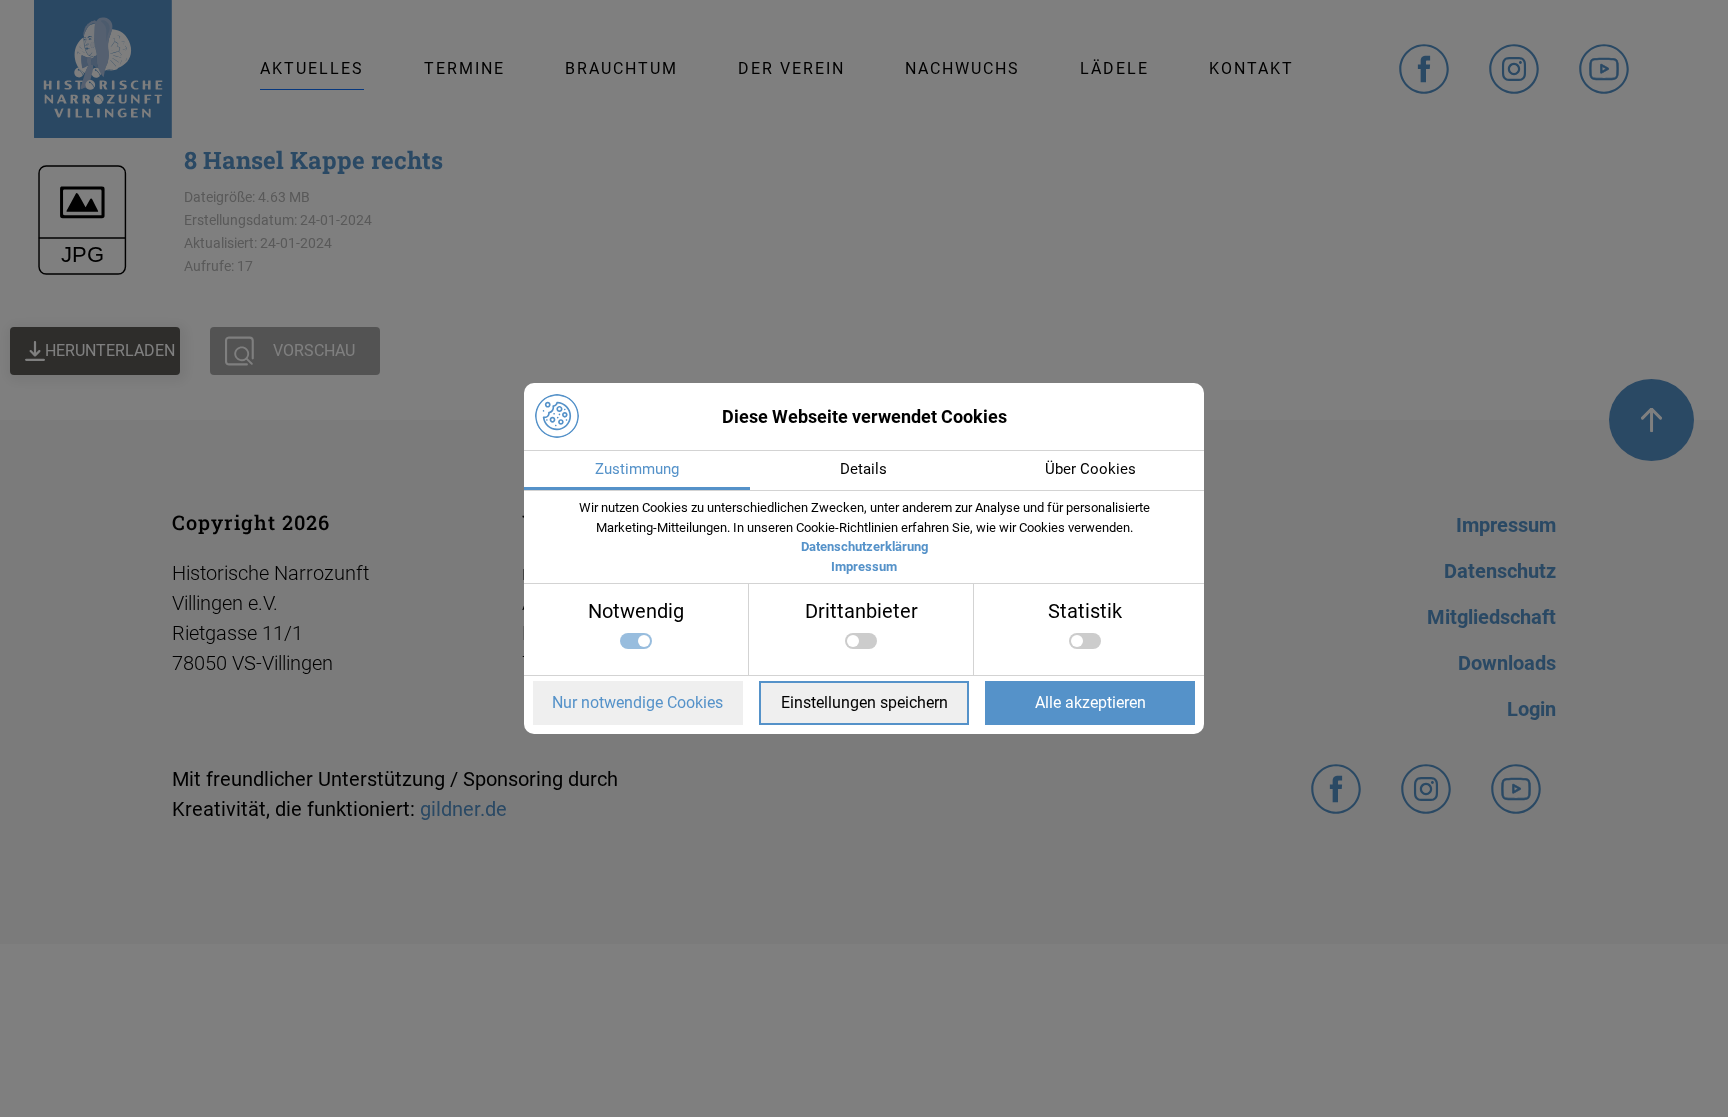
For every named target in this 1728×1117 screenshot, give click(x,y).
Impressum (864, 566)
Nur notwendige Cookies (637, 702)
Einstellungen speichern (864, 702)
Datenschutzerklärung (864, 546)
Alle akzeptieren (1090, 702)
